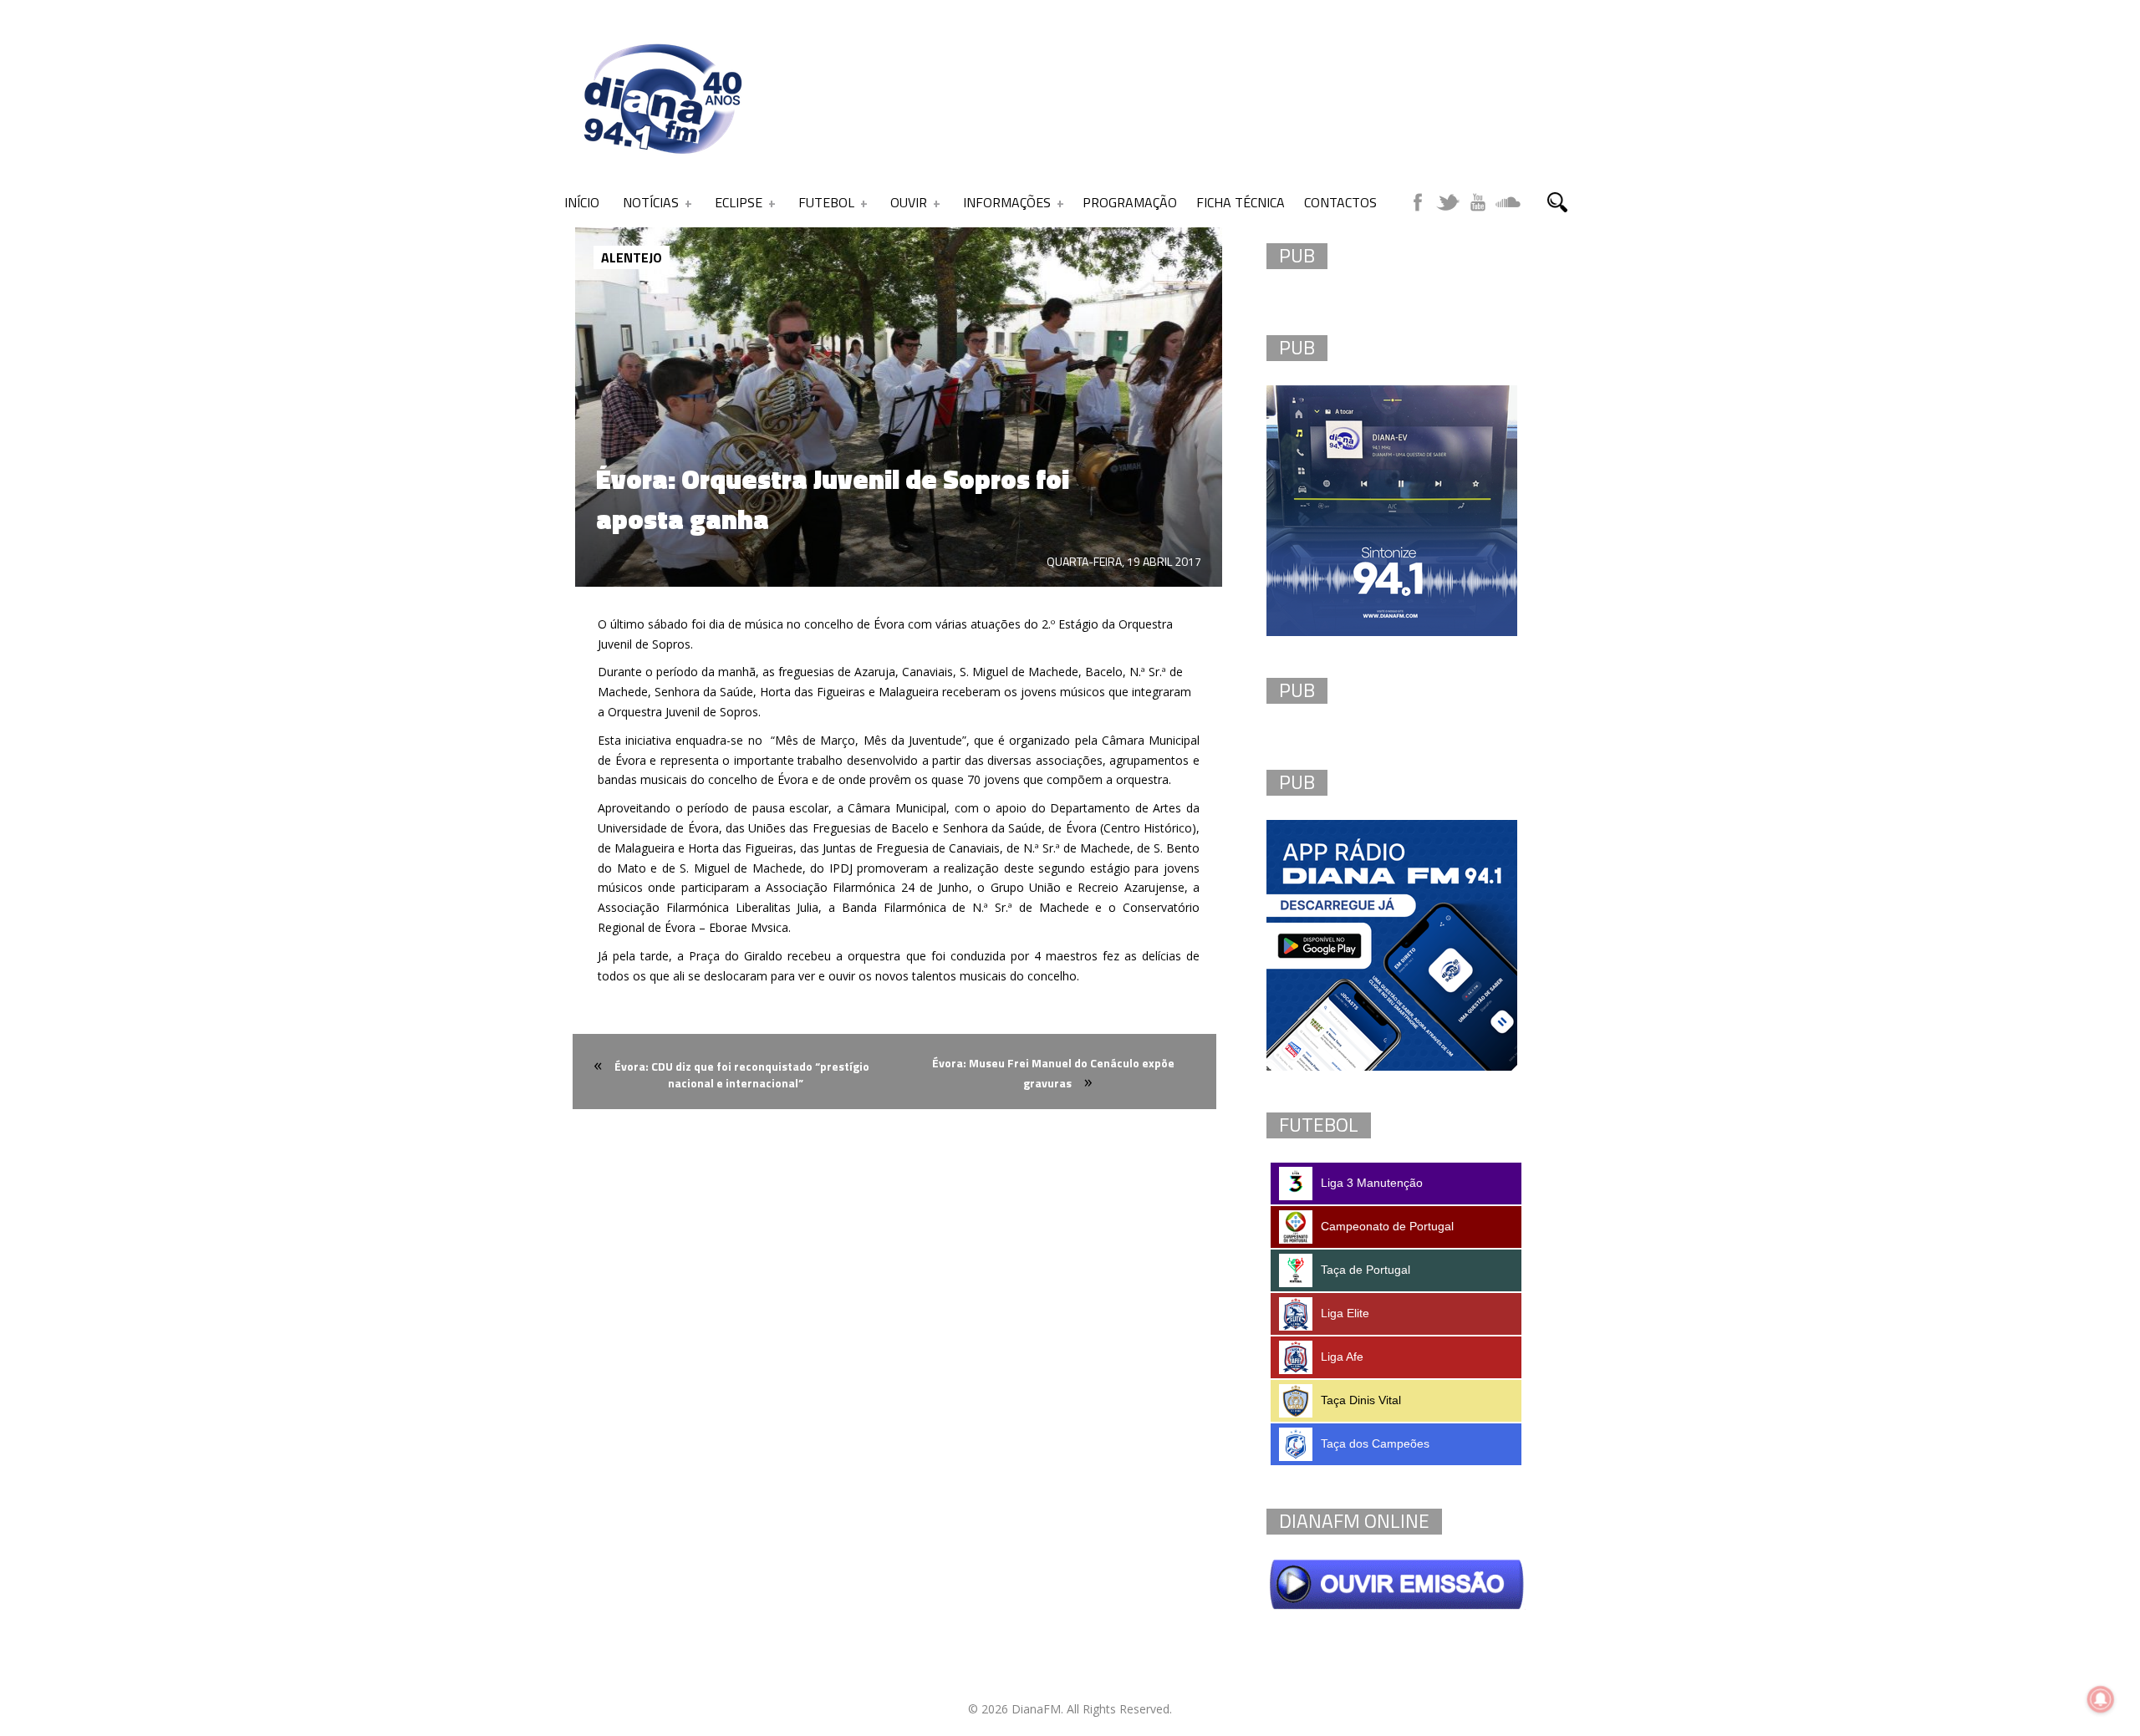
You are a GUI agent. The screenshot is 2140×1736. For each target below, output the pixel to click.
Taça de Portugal (1366, 1270)
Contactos (1340, 202)
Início (582, 202)
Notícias (651, 202)
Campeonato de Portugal (1387, 1226)
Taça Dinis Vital (1361, 1400)
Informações (1007, 202)
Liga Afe (1342, 1357)
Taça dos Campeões (1375, 1443)
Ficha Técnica (1241, 202)
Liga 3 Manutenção (1372, 1183)
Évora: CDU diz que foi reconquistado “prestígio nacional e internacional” (742, 1074)
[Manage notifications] (2101, 1699)
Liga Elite (1345, 1313)
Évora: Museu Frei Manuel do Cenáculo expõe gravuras (1053, 1073)
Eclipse (739, 202)
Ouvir (909, 202)
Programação (1130, 202)
